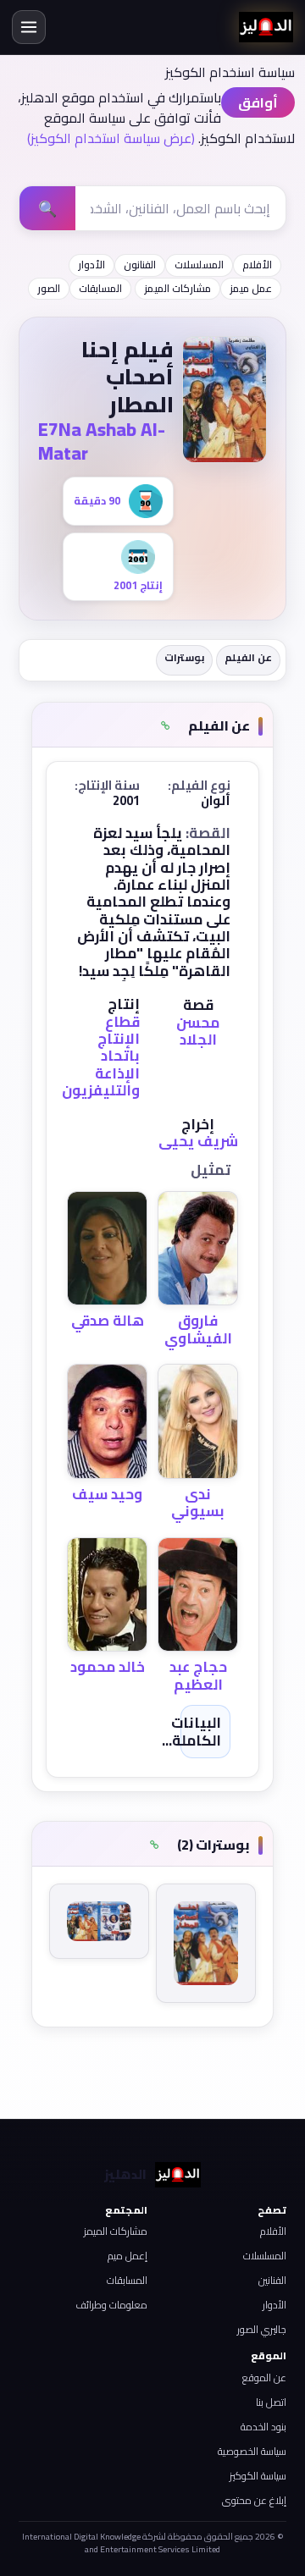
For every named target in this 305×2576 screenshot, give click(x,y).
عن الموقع (264, 2377)
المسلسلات (199, 265)
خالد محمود (108, 1667)
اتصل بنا (271, 2402)
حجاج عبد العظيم (198, 1675)
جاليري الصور (262, 2329)
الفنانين (272, 2280)
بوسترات (184, 657)
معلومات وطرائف (111, 2305)
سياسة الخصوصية (252, 2451)
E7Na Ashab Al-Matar (102, 441)
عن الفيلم (248, 657)
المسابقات (100, 288)
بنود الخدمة (263, 2427)
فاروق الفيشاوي (198, 1329)
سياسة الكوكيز (258, 2476)
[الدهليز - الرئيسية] (266, 27)
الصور (49, 288)
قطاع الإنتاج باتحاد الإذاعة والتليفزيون (101, 1056)
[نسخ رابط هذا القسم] (166, 726)
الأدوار (91, 265)
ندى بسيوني (198, 1503)
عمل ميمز (251, 288)
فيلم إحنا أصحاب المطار (128, 377)
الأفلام (257, 265)
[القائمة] (29, 27)
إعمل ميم (128, 2256)
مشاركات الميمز (177, 288)
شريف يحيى (198, 1141)
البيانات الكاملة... (191, 1731)
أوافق (258, 102)
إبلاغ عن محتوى (254, 2500)
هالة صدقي (108, 1321)
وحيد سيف (107, 1494)
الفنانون (140, 265)
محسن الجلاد (198, 1031)
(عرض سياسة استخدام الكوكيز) (111, 138)
